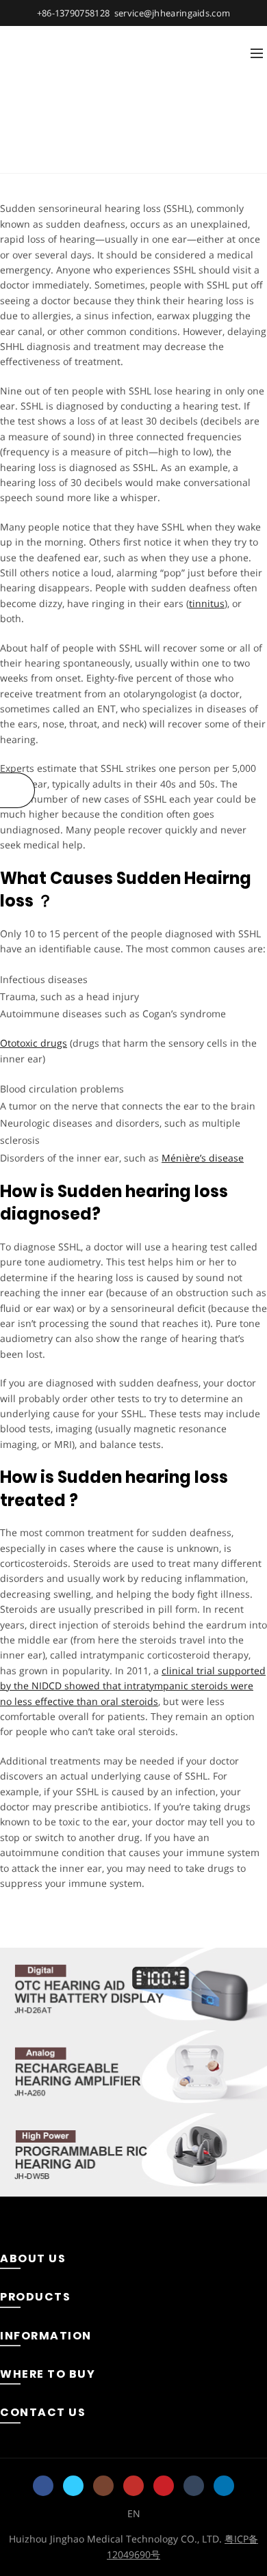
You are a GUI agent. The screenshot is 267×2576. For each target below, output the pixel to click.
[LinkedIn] (224, 2486)
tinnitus (207, 603)
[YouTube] (133, 2486)
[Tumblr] (194, 2486)
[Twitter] (73, 2486)
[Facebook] (43, 2486)
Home (46, 156)
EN (134, 2513)
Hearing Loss (105, 156)
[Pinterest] (164, 2486)
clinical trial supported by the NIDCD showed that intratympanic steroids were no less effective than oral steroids (133, 1686)
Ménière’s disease (203, 1158)
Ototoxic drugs (34, 1043)
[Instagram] (103, 2486)
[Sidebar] (17, 790)
